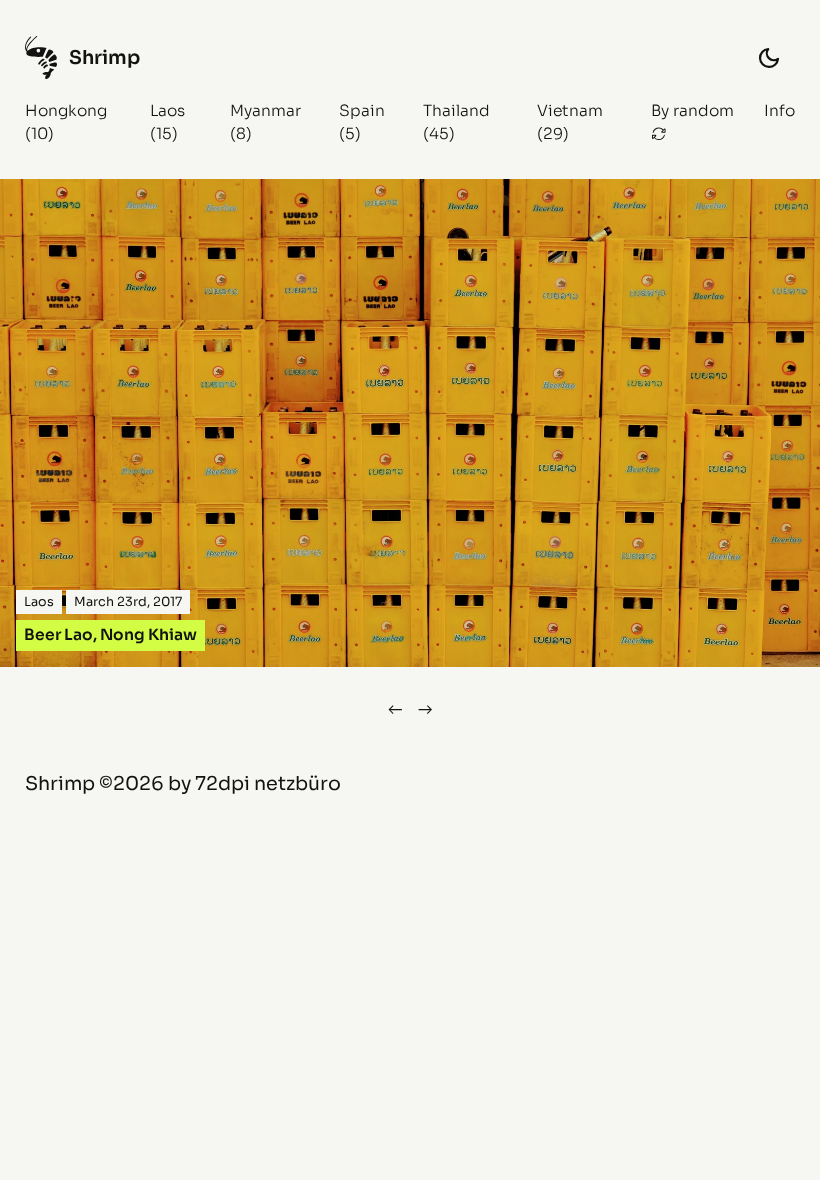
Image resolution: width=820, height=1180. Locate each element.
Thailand (456, 111)
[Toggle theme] (769, 58)
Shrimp (60, 783)
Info (779, 111)
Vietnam (570, 111)
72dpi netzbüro (268, 783)
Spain (362, 111)
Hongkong (66, 111)
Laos (167, 111)
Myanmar (265, 111)
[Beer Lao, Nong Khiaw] (410, 423)
